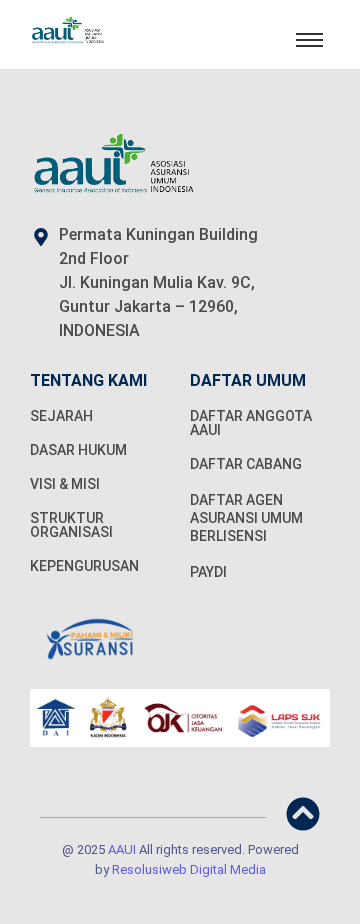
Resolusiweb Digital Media (189, 869)
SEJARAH (61, 416)
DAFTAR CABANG (246, 464)
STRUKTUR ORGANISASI (71, 525)
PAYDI (208, 572)
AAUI (122, 849)
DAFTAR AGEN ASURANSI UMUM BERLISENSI (246, 518)
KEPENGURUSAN (84, 566)
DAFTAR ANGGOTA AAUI (251, 423)
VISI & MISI (65, 484)
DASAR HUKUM (78, 450)
